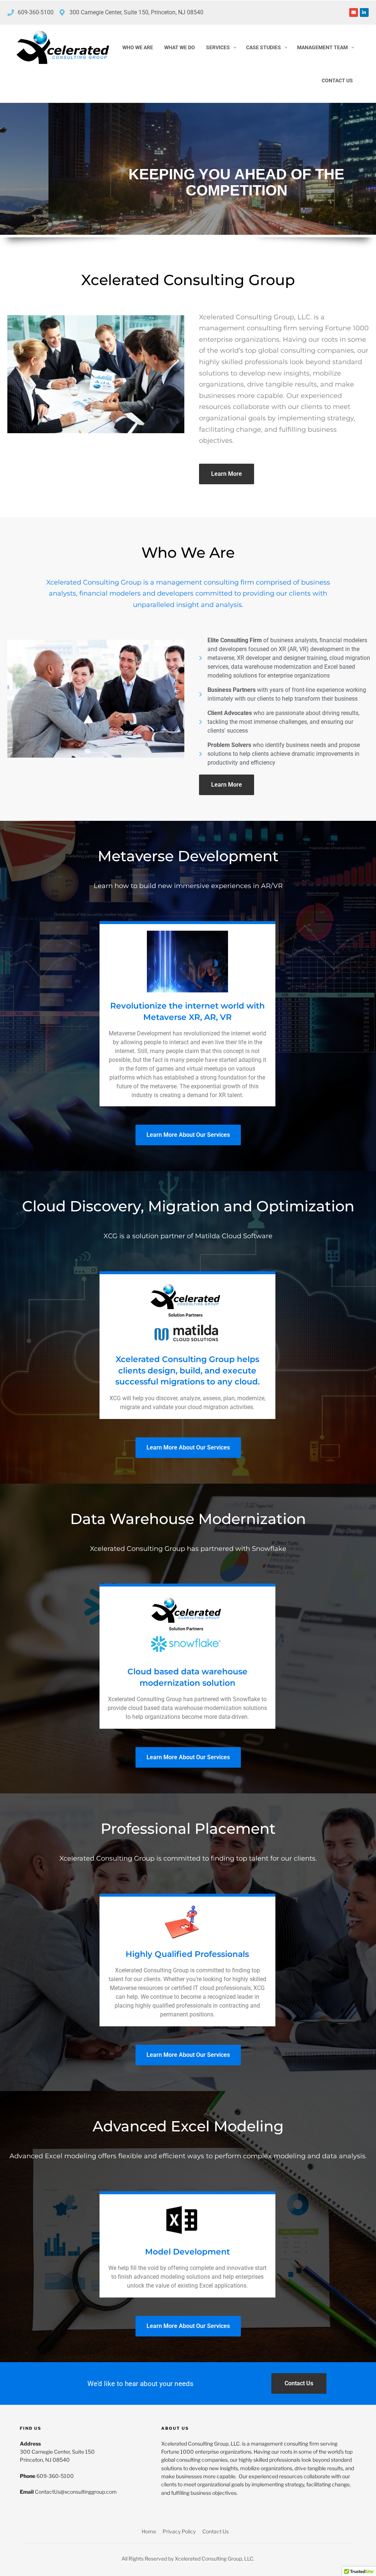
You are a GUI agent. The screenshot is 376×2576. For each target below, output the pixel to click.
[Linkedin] (364, 12)
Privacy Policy (179, 2531)
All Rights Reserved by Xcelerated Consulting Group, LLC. (188, 2559)
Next (371, 170)
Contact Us (216, 2531)
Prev (5, 170)
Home (149, 2531)
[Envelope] (354, 12)
